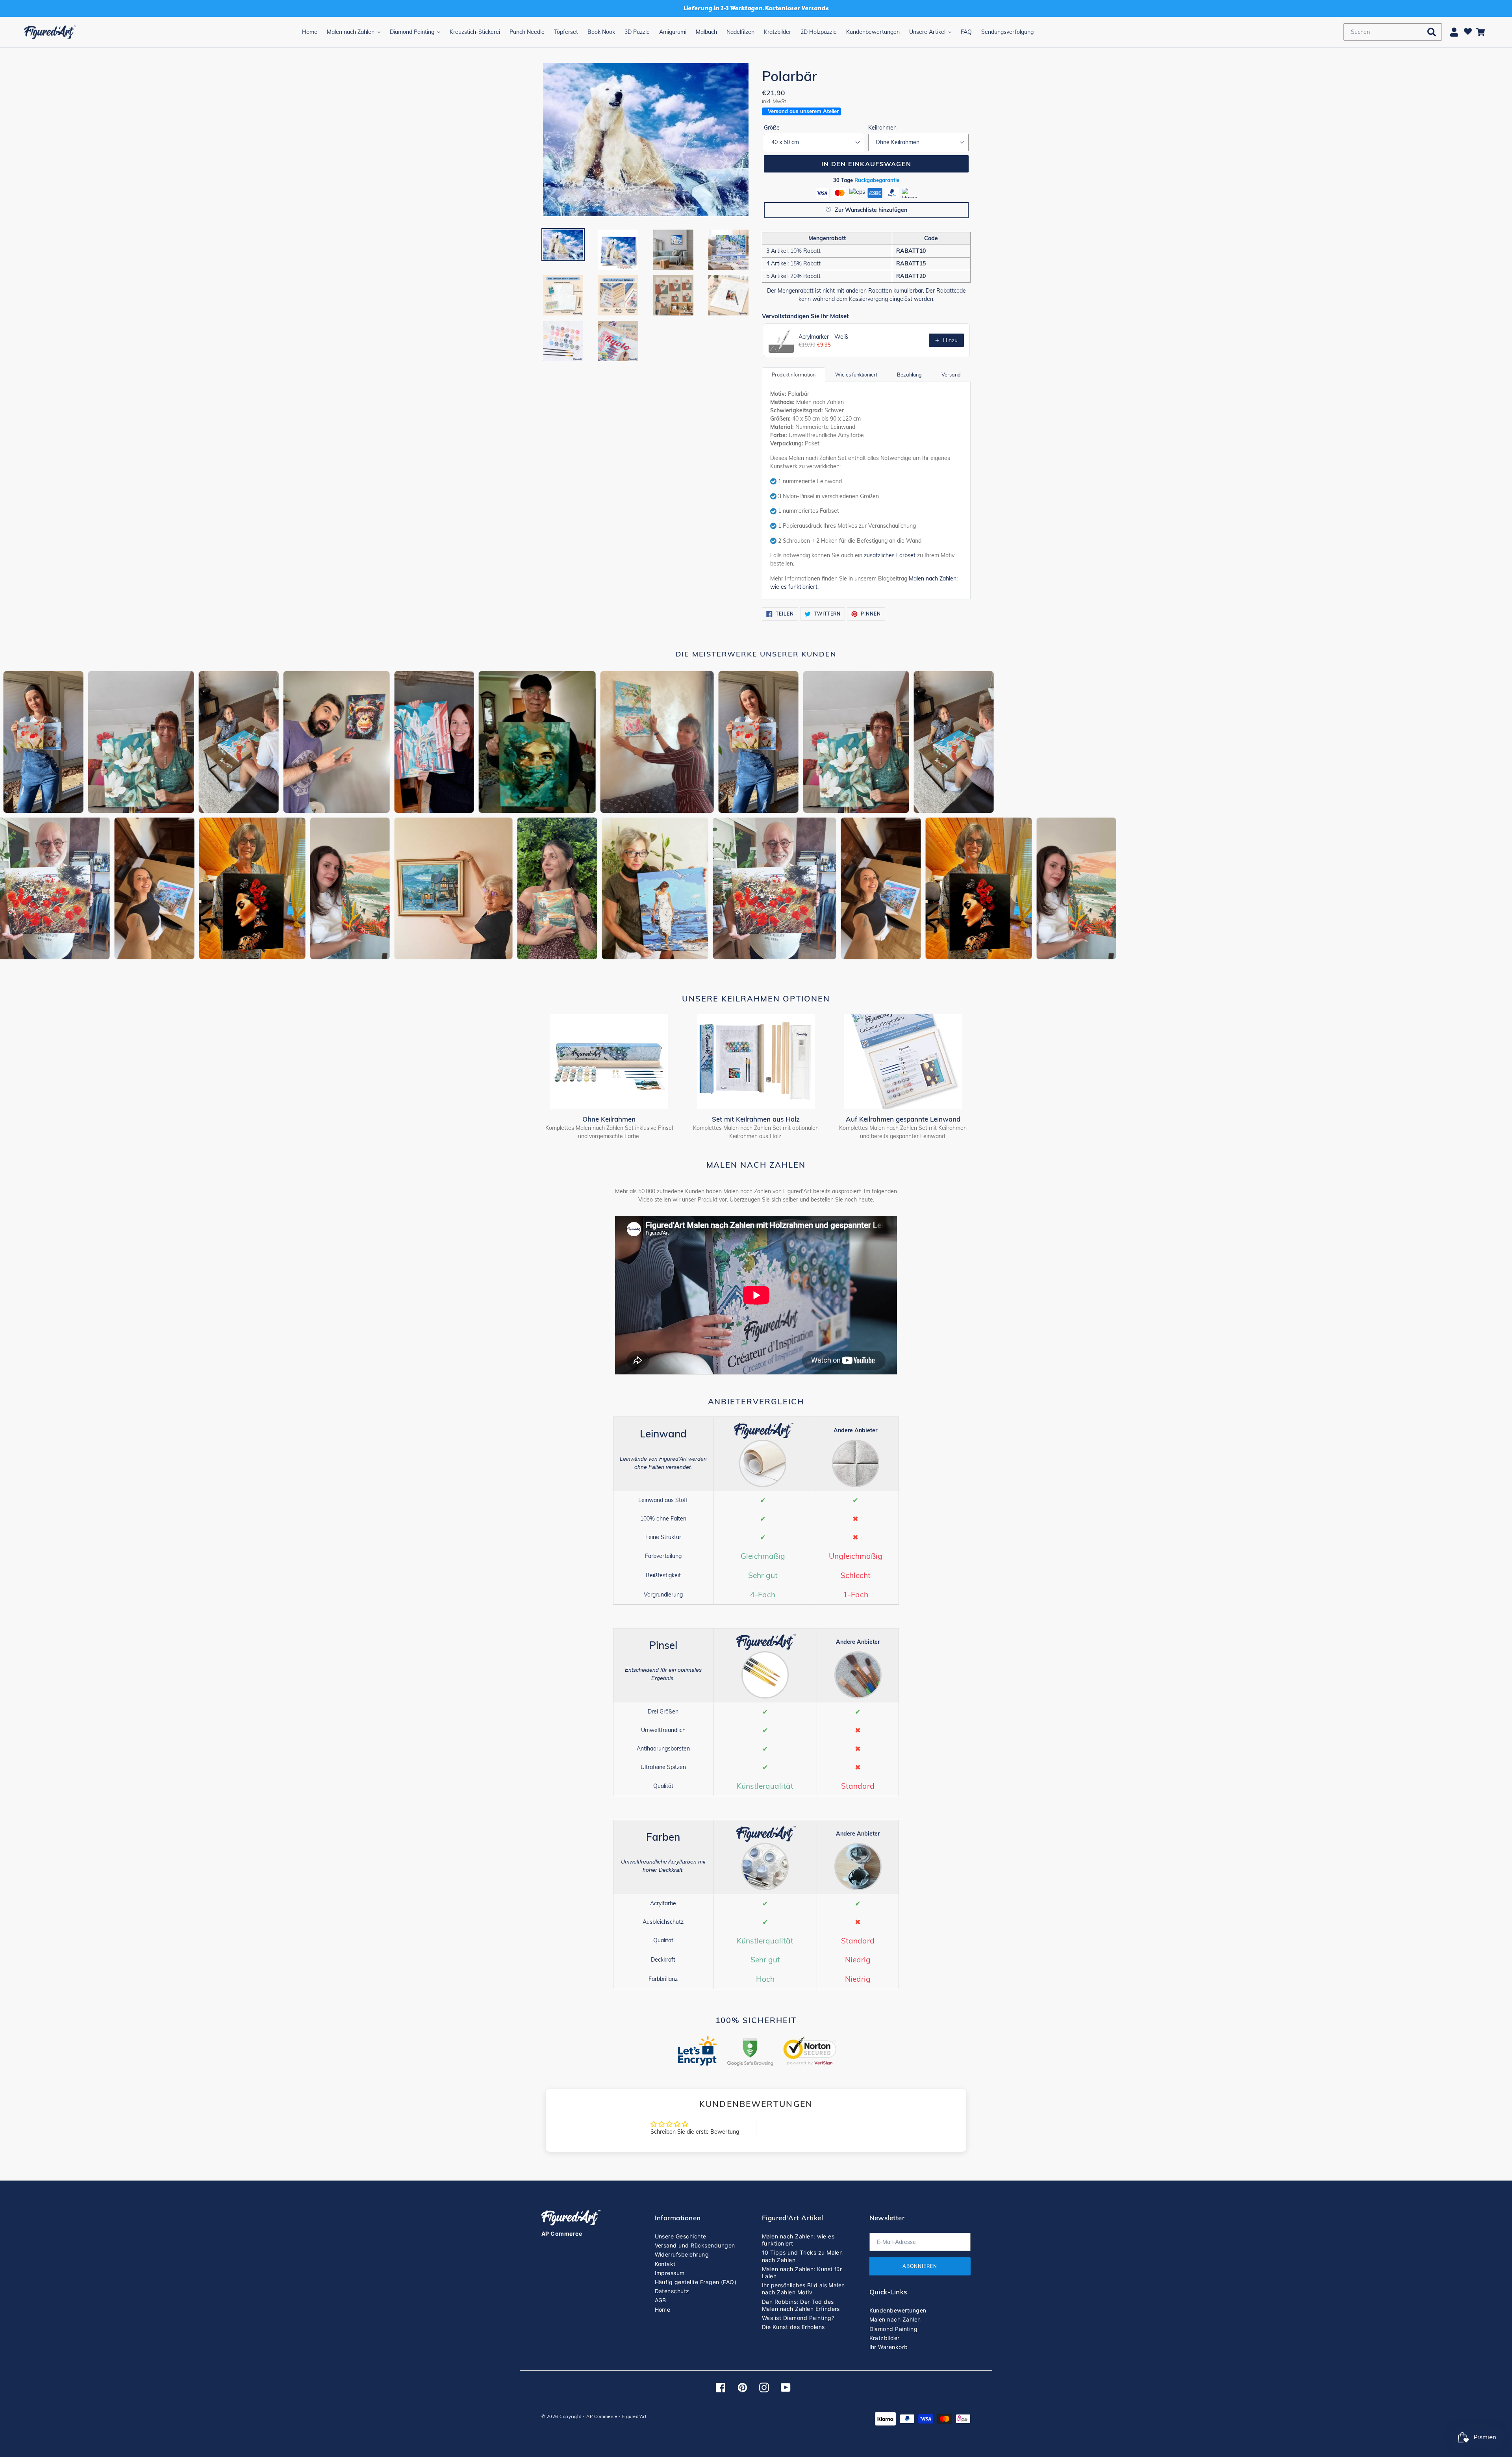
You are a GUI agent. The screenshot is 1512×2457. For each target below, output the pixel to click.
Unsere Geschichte (681, 2236)
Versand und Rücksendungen (695, 2245)
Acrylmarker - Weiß (823, 337)
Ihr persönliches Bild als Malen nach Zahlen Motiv (803, 2289)
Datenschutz (672, 2291)
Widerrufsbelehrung (682, 2254)
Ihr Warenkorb (889, 2347)
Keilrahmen (882, 128)
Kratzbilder (885, 2338)
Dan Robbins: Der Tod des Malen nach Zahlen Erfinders (801, 2305)
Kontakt (665, 2264)
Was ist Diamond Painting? (798, 2318)
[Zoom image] (646, 140)
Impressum (670, 2273)
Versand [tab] (951, 375)
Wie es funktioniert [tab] (856, 375)
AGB (661, 2300)
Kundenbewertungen (898, 2310)
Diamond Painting (894, 2329)
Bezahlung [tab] (909, 375)
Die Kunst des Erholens (793, 2327)
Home (663, 2310)
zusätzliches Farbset (890, 555)
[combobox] (1393, 32)
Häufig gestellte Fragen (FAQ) (696, 2282)
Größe (772, 128)
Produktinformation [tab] (794, 375)
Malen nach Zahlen (895, 2319)
